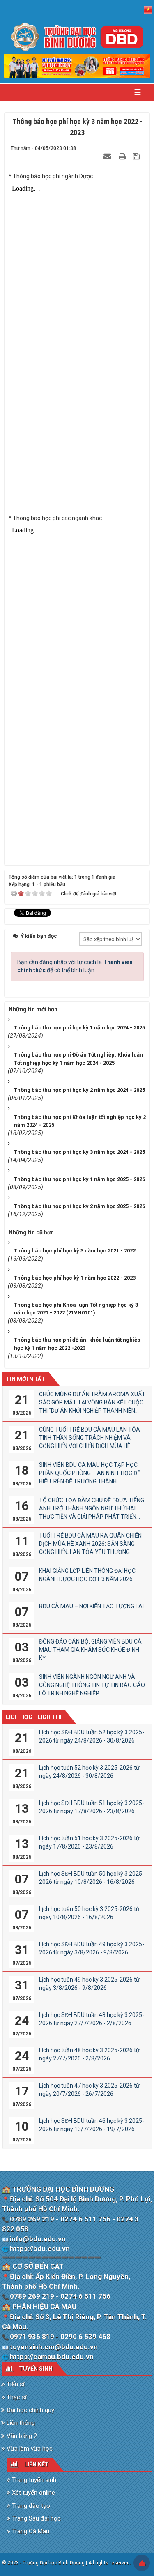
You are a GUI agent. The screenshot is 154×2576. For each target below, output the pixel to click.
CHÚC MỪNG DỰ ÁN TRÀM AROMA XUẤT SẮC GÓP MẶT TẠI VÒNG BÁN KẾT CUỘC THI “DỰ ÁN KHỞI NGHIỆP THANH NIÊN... (92, 1402)
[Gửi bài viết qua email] (108, 156)
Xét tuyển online (33, 2493)
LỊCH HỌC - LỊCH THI (34, 1717)
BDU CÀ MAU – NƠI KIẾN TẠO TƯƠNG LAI (91, 1606)
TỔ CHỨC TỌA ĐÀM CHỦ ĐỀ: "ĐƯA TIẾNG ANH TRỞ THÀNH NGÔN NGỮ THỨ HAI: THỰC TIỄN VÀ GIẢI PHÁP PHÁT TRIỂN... (92, 1508)
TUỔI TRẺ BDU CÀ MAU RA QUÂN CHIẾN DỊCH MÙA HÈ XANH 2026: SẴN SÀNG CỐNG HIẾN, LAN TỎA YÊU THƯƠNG (90, 1544)
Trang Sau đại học (36, 2518)
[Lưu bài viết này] (137, 156)
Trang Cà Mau (30, 2531)
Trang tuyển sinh (33, 2480)
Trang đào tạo (30, 2506)
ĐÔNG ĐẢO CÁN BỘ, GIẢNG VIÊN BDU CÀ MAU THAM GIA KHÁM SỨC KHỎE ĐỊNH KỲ (90, 1650)
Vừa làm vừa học (29, 2449)
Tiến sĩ (15, 2384)
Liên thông (20, 2423)
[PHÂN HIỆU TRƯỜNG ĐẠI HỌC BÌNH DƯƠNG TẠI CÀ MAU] (77, 37)
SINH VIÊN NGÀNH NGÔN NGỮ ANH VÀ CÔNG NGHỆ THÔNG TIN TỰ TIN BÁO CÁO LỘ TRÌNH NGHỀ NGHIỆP (92, 1685)
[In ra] (123, 156)
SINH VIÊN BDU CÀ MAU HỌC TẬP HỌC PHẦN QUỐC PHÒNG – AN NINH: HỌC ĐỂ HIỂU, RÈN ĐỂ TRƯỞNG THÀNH (90, 1473)
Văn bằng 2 (21, 2436)
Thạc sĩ (16, 2397)
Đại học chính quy (30, 2410)
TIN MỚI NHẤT (25, 1379)
